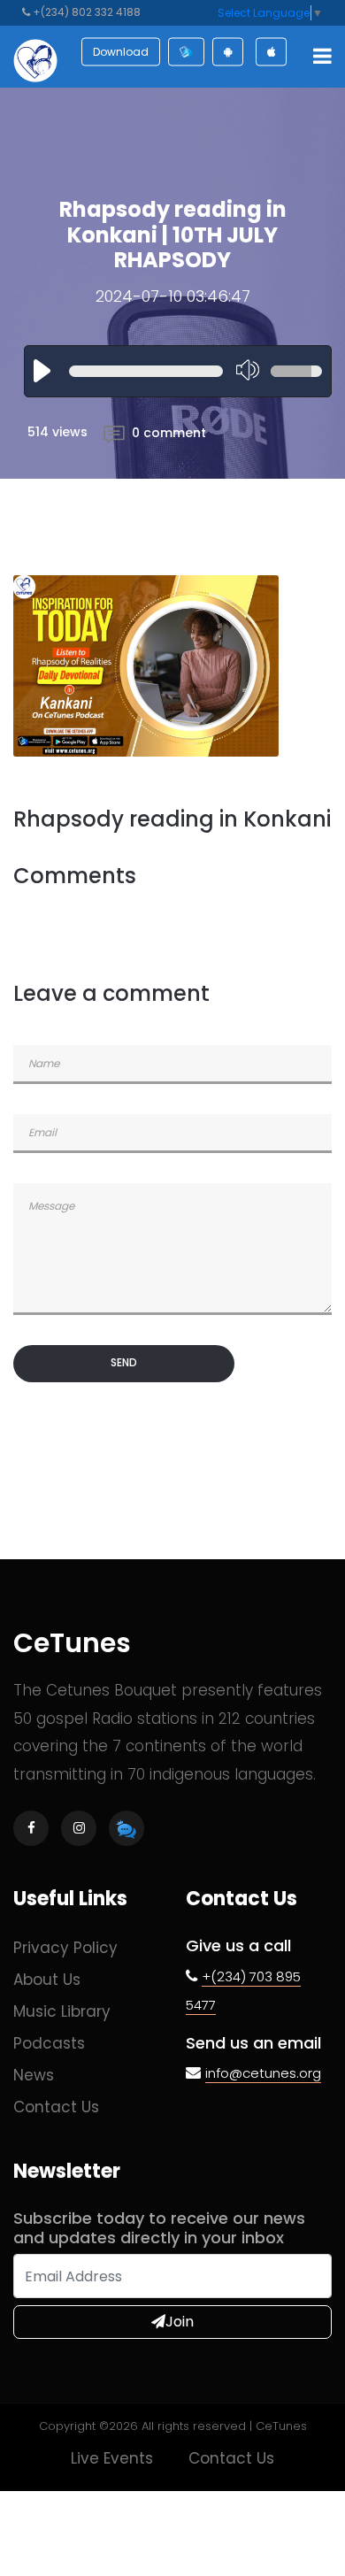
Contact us (56, 2107)
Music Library (62, 2011)
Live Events (112, 2458)
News (34, 2075)
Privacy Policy (65, 1948)
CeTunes (72, 1643)
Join (180, 2322)
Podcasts (49, 2043)
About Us (47, 1980)
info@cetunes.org (263, 2073)
